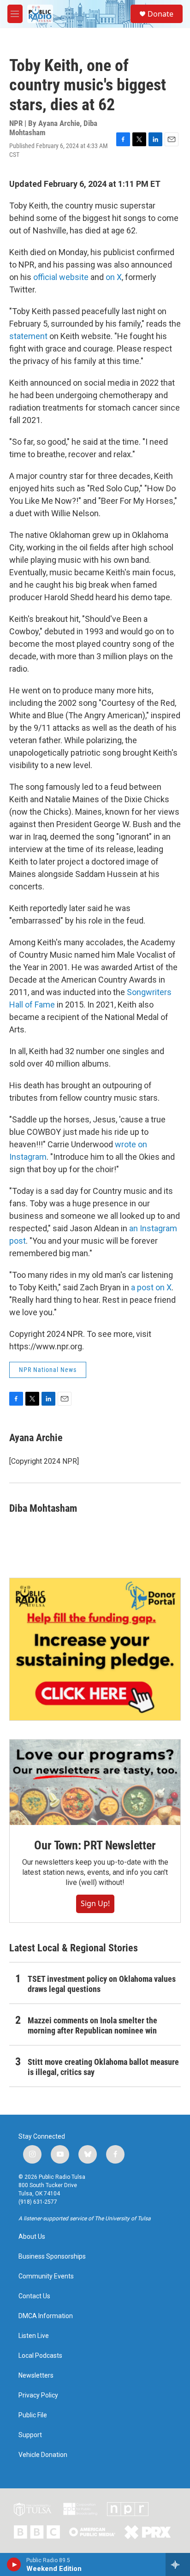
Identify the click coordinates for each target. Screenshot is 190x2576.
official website (61, 277)
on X (114, 277)
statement (28, 336)
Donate (160, 14)
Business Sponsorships (52, 2257)
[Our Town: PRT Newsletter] (95, 1782)
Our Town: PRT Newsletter (95, 1845)
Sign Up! (95, 1903)
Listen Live (34, 2336)
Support (30, 2435)
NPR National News (48, 1370)
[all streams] (178, 2564)
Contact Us (34, 2296)
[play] (14, 2564)
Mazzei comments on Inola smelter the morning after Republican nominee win (92, 2025)
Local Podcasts (40, 2356)
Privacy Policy (38, 2395)
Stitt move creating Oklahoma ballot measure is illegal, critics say (103, 2067)
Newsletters (36, 2376)
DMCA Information (46, 2316)
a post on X (151, 1287)
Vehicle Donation (43, 2455)
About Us (32, 2237)
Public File (33, 2415)
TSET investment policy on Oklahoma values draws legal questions (102, 1984)
